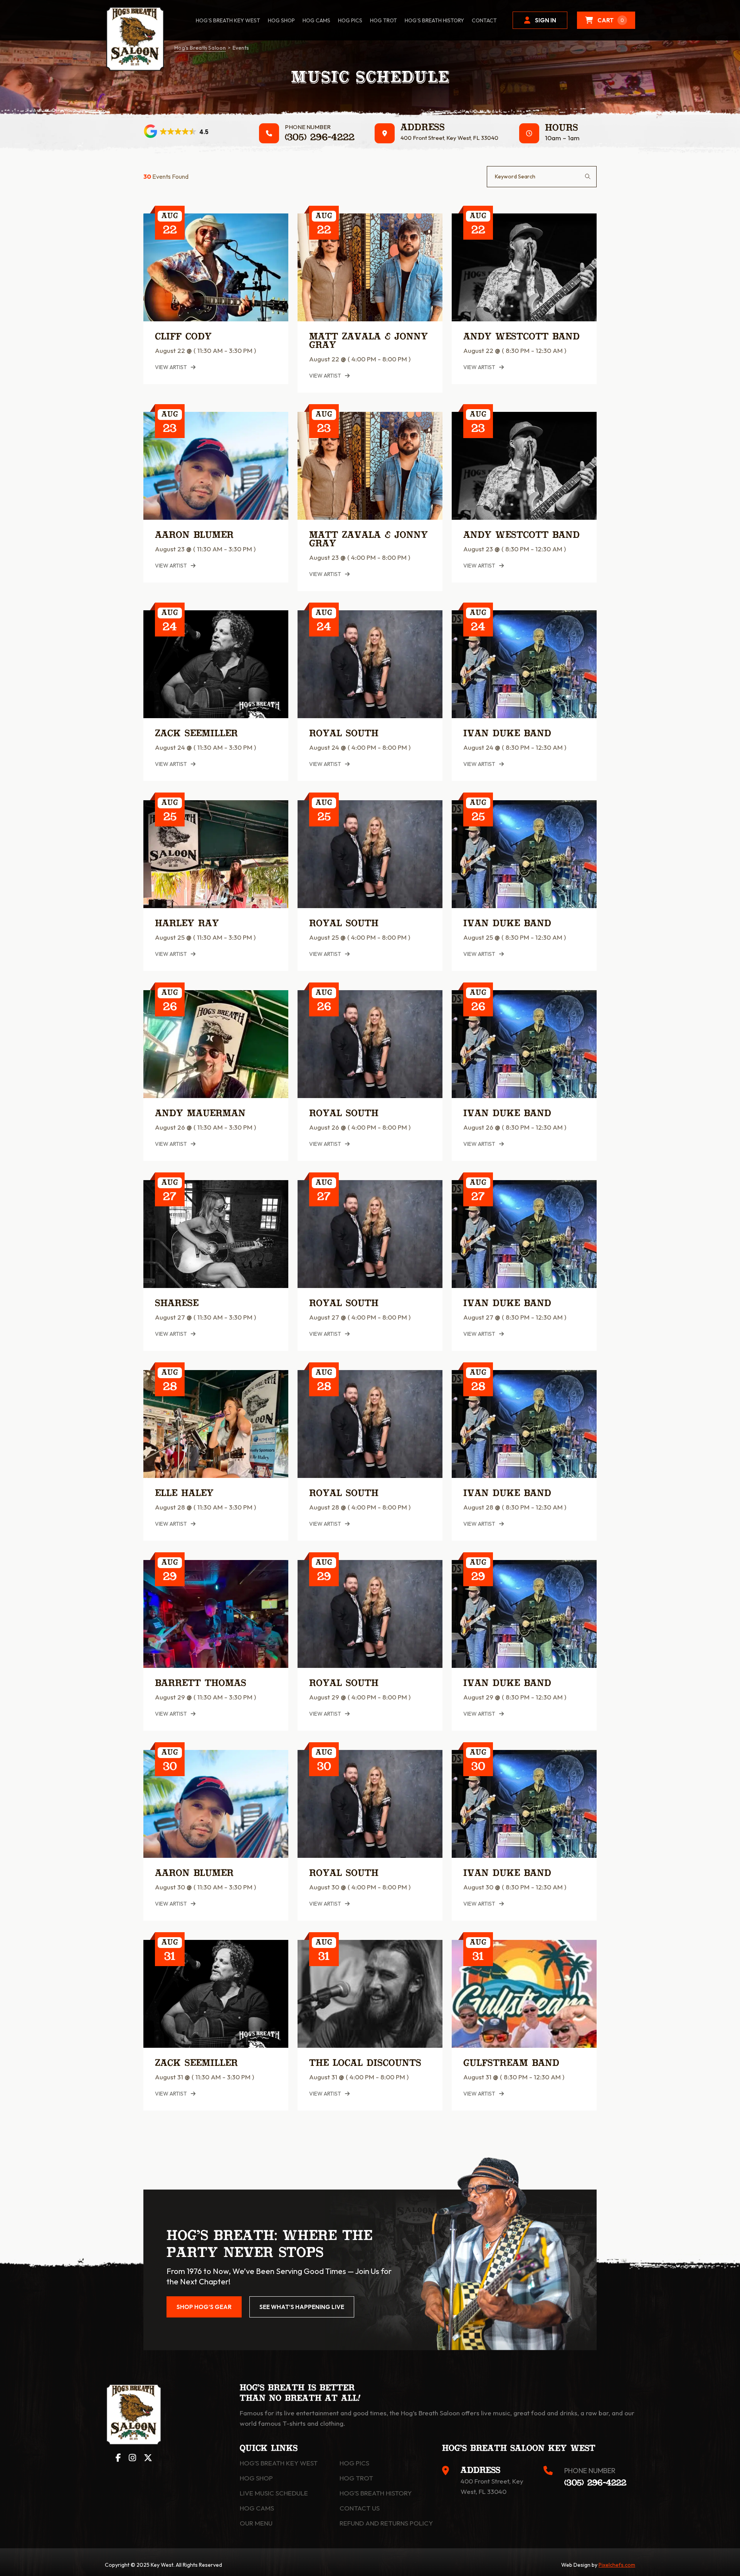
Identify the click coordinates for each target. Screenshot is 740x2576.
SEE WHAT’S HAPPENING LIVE (302, 2307)
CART (611, 20)
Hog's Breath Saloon (200, 48)
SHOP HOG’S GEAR (204, 2307)
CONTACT (484, 20)
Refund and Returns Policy (386, 2523)
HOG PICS (350, 20)
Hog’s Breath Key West (228, 20)
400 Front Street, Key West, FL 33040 (449, 138)
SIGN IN (546, 20)
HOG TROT (383, 20)
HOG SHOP (281, 20)
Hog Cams (316, 20)
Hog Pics (354, 2463)
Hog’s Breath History (434, 20)
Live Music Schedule (274, 2493)
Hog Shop (256, 2478)
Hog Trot (356, 2478)
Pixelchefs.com (617, 2565)
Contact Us (360, 2508)
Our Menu (256, 2523)
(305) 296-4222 (320, 138)
